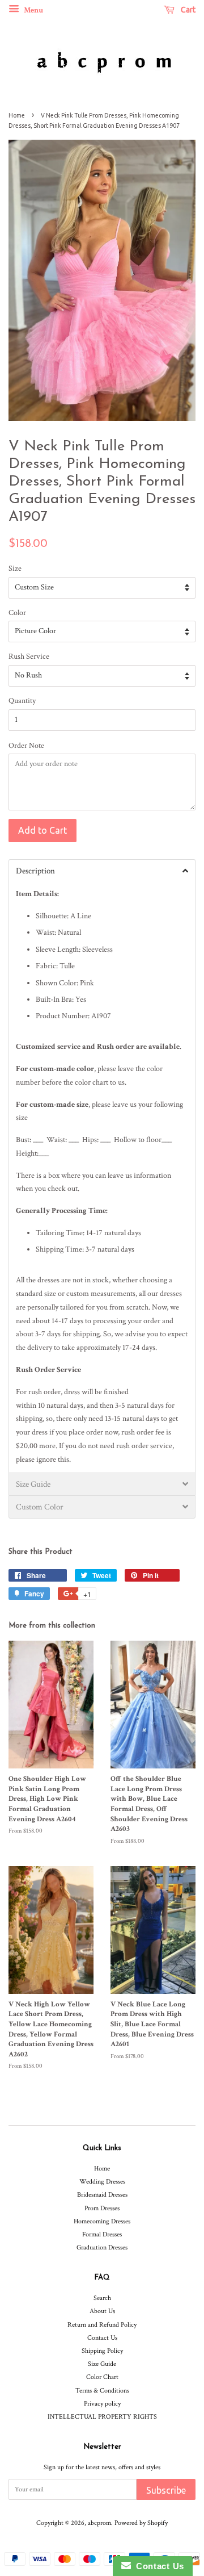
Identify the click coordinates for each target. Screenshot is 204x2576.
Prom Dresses (102, 2208)
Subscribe (166, 2490)
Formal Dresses (102, 2234)
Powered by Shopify (141, 2523)
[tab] (102, 871)
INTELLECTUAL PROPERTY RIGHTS (102, 2417)
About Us (102, 2311)
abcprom (99, 2523)
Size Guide (102, 2364)
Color (17, 613)
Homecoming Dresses (102, 2221)
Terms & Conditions (102, 2391)
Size (15, 568)
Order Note (26, 746)
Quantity (22, 701)
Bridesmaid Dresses (102, 2195)
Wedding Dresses (102, 2182)
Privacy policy (102, 2404)
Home (17, 115)
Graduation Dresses (102, 2247)
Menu (33, 10)
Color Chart (102, 2377)
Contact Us (102, 2338)
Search (102, 2298)
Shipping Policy (102, 2351)
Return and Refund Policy (102, 2325)
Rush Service (29, 656)
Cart (187, 10)
